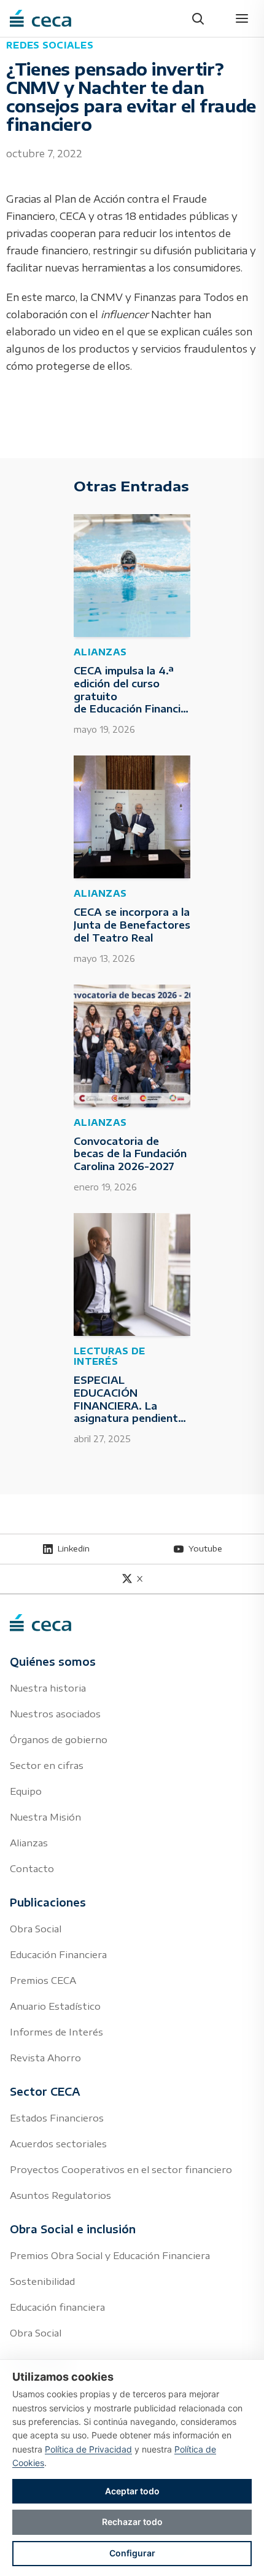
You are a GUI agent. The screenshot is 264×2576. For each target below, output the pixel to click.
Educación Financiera (58, 1954)
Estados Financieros (57, 2118)
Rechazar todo (132, 2522)
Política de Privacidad (88, 2449)
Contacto (32, 1868)
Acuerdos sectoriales (58, 2144)
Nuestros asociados (55, 1714)
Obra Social (36, 1929)
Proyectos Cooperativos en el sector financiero (121, 2169)
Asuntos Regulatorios (60, 2195)
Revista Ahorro (45, 2058)
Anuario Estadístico (55, 2006)
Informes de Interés (56, 2032)
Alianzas (29, 1843)
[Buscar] (198, 18)
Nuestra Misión (45, 1817)
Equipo (26, 1791)
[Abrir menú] (242, 18)
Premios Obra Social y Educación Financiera (110, 2255)
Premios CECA (43, 1980)
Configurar (132, 2553)
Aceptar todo (132, 2491)
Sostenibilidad (42, 2281)
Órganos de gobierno (59, 1739)
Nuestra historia (48, 1688)
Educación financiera (57, 2307)
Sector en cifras (47, 1765)
